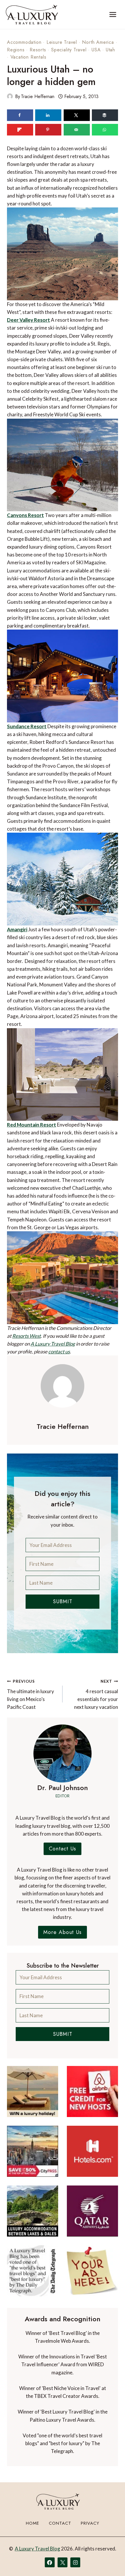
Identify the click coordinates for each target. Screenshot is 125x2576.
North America (98, 42)
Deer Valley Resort (28, 320)
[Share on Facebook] (20, 115)
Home (33, 2523)
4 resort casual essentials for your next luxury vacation (96, 1694)
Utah (110, 50)
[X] (63, 2562)
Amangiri (17, 929)
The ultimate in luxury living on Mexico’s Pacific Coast (31, 1694)
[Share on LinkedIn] (48, 115)
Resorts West (26, 1336)
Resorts (38, 50)
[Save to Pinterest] (48, 130)
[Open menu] (113, 14)
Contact (60, 2523)
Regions (16, 50)
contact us (59, 1352)
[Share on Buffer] (105, 115)
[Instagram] (75, 2562)
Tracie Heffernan (38, 96)
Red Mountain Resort (32, 1125)
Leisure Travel (62, 42)
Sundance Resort (27, 726)
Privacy (90, 2523)
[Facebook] (50, 2562)
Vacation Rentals (28, 57)
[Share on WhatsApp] (105, 130)
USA (96, 50)
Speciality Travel (69, 50)
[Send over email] (77, 130)
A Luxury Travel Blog (53, 1344)
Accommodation (24, 42)
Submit (63, 1601)
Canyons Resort (25, 515)
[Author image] (10, 96)
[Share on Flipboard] (20, 130)
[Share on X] (77, 115)
